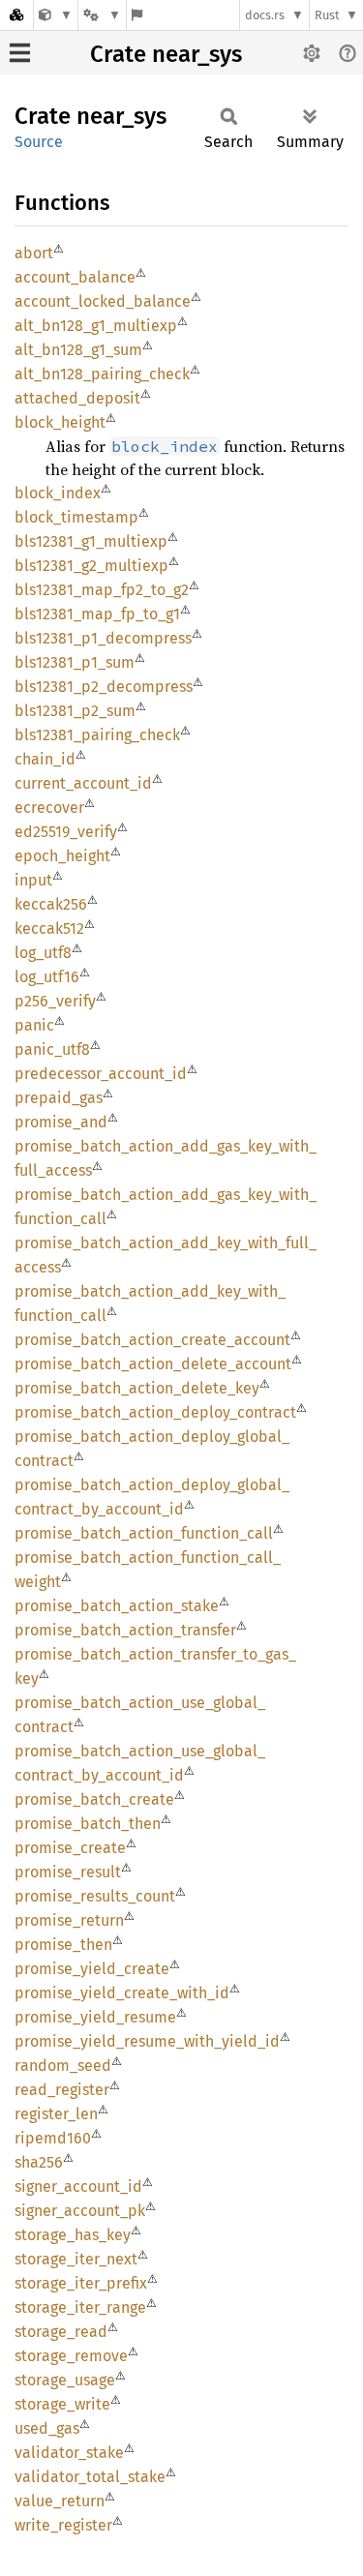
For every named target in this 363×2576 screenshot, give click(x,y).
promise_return (69, 1920)
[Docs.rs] (16, 15)
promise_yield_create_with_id (122, 1993)
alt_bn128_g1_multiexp (96, 326)
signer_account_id (78, 2187)
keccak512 (49, 929)
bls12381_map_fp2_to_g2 (102, 590)
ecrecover (49, 808)
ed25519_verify (66, 832)
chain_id (45, 759)
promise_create (70, 1848)
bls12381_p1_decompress (103, 638)
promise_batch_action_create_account (152, 1340)
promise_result (68, 1872)
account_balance (75, 277)
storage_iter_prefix (81, 2283)
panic (34, 1025)
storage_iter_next (76, 2259)
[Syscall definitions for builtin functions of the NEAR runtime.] (56, 15)
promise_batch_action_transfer (125, 1630)
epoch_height (62, 856)
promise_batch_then (88, 1824)
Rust (327, 15)
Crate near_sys (166, 54)
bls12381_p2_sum (75, 711)
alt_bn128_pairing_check (102, 374)
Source (39, 142)
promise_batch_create (94, 1799)
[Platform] (102, 15)
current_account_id (83, 783)
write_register (63, 2525)
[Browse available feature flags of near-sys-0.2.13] (137, 15)
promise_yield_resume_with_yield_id (147, 2041)
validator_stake (69, 2453)
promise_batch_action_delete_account (153, 1364)
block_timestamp (76, 517)
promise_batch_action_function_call (144, 1533)
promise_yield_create (92, 1969)
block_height (60, 422)
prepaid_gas (59, 1098)
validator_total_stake (90, 2477)
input (33, 880)
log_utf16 (47, 977)
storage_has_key (73, 2235)
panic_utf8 (52, 1049)
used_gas (47, 2428)
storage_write (62, 2404)
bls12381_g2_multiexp (91, 566)
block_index (58, 493)
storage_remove (71, 2356)
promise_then (63, 1945)
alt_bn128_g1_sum (78, 350)
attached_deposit (77, 398)
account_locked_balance (103, 301)
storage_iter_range (80, 2307)
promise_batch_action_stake (117, 1606)
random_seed (63, 2066)
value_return (60, 2501)
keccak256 (51, 904)
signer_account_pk (80, 2211)
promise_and (61, 1122)
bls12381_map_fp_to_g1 (97, 614)
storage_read (61, 2332)
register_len (56, 2114)
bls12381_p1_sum (75, 662)
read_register (62, 2090)
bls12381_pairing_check (97, 735)
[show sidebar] (20, 53)
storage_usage (65, 2380)
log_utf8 (43, 953)
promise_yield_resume (95, 2017)
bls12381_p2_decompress (104, 687)
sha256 (39, 2162)
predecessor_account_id (101, 1074)
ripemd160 (53, 2138)
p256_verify (55, 1001)
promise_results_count (95, 1896)
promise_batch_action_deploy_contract (155, 1412)
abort (34, 253)
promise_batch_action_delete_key (137, 1388)
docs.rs (265, 15)
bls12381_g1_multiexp (91, 541)
